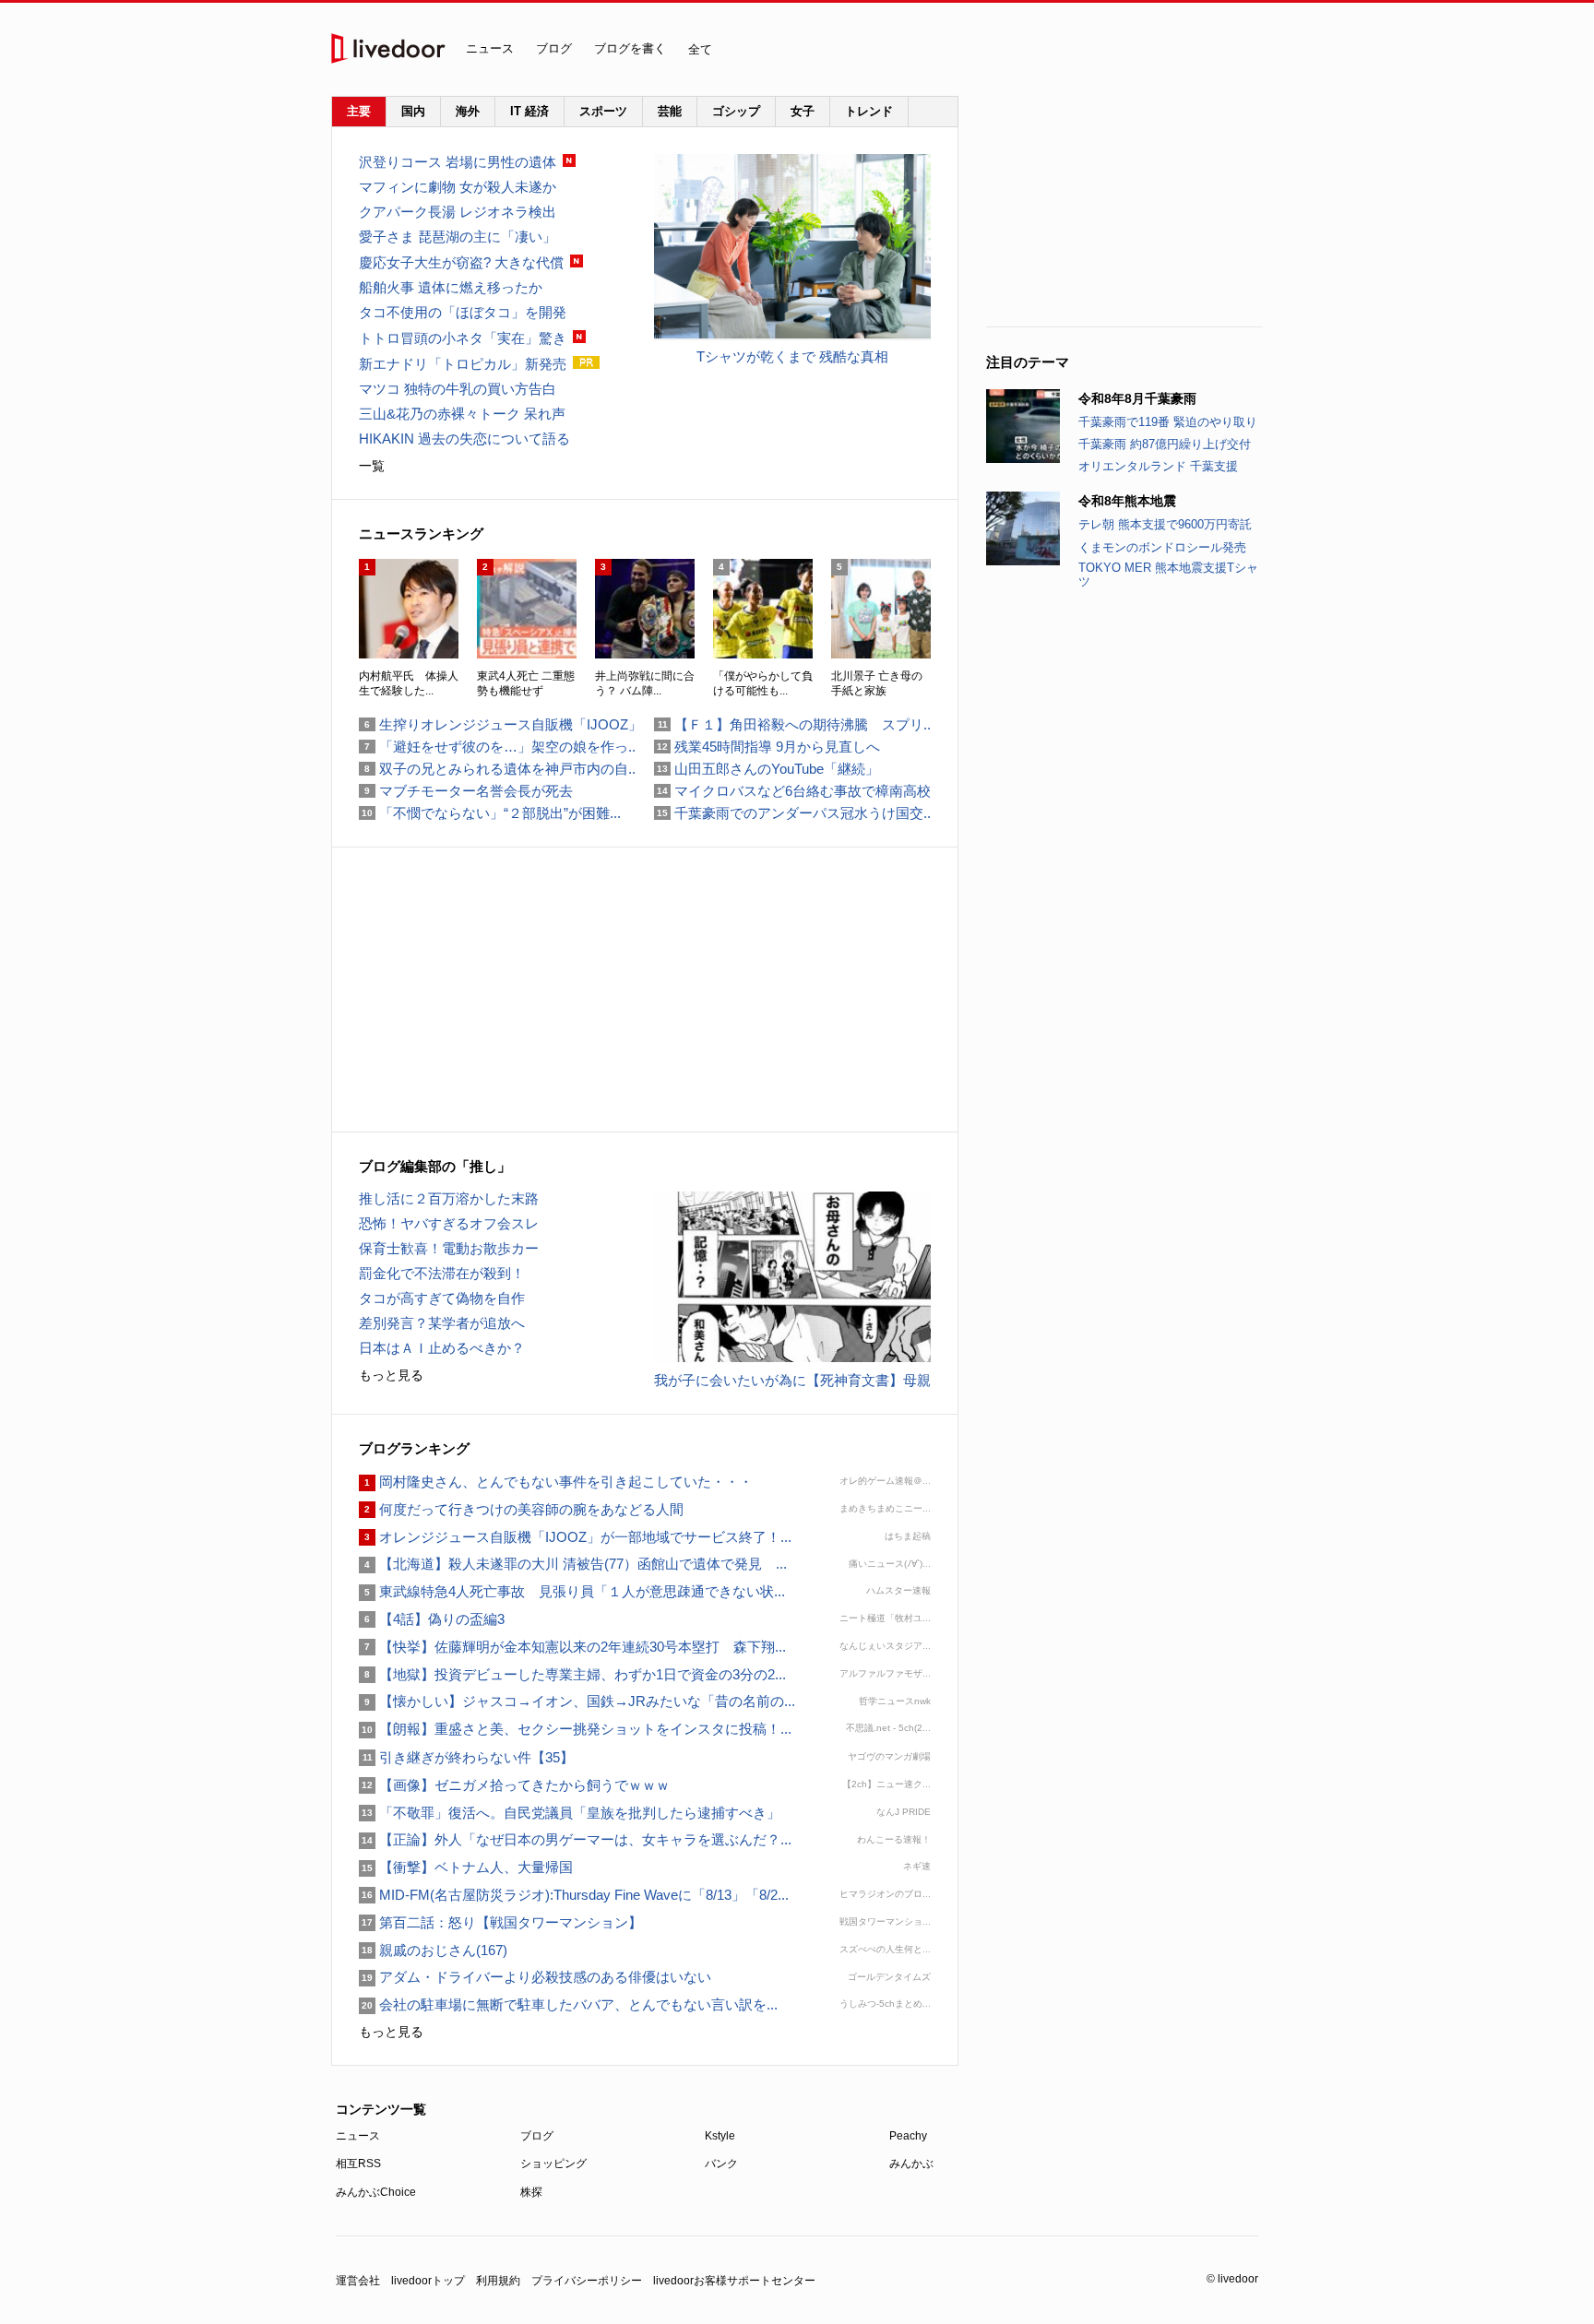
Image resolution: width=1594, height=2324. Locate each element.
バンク (721, 2164)
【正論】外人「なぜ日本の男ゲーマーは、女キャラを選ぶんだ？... (575, 1839)
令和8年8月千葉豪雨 (1137, 398)
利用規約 (498, 2281)
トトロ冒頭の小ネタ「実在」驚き (463, 338)
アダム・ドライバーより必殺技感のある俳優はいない (535, 1977)
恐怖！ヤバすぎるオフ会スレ (449, 1223)
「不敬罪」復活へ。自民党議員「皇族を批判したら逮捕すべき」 (570, 1813)
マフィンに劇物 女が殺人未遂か (458, 187)
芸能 (670, 111)
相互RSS (358, 2164)
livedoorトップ (428, 2281)
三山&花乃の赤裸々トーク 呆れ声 (462, 414)
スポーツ (603, 111)
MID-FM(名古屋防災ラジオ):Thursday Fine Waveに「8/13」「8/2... (574, 1895)
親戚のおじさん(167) (433, 1950)
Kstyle (720, 2136)
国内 (413, 111)
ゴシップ (736, 111)
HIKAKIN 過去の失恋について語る (464, 439)
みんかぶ (911, 2164)
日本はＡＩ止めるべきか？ (442, 1348)
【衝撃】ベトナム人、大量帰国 (466, 1867)
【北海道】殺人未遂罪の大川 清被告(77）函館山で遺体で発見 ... (573, 1564)
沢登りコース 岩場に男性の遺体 (458, 162)
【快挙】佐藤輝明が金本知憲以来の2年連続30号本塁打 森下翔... (572, 1647)
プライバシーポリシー (587, 2281)
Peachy (908, 2136)
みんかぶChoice (376, 2192)
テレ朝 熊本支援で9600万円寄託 (1165, 524)
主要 (359, 111)
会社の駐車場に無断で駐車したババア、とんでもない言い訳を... (568, 2004)
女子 (803, 111)
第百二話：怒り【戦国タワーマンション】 (500, 1922)
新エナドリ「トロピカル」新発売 (463, 364)
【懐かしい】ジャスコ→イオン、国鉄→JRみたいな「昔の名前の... (577, 1701)
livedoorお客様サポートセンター (734, 2281)
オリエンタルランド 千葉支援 (1158, 466)
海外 (468, 111)
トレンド (869, 111)
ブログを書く (630, 48)
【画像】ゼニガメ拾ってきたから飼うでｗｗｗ (514, 1785)
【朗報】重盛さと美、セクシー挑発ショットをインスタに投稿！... (575, 1729)
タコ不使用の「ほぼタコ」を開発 (463, 312)
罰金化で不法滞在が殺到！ (442, 1273)
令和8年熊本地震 (1127, 501)
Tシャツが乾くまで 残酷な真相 (792, 356)
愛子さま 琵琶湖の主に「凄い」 (458, 237)
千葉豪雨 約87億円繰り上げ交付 (1165, 444)
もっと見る (391, 1375)
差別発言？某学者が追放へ (442, 1323)
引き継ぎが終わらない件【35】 (466, 1757)
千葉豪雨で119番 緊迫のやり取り (1168, 422)
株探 (531, 2192)
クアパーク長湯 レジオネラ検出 (458, 212)
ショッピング (553, 2164)
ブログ (554, 48)
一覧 (372, 466)
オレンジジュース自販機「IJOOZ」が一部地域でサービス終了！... (575, 1537)
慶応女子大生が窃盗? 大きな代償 (461, 262)
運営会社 (358, 2281)
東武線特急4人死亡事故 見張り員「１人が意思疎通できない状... (572, 1591)
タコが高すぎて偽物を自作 (442, 1298)
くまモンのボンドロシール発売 (1162, 547)
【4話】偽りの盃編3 (432, 1619)
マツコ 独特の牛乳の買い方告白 (458, 389)
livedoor (388, 48)
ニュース (490, 48)
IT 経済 (529, 111)
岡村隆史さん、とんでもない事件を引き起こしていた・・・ (556, 1482)
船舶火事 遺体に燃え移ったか (451, 287)
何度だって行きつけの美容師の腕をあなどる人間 (521, 1509)
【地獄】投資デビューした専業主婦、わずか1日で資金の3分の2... (572, 1674)
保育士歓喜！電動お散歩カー (449, 1248)
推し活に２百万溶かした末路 (449, 1198)
